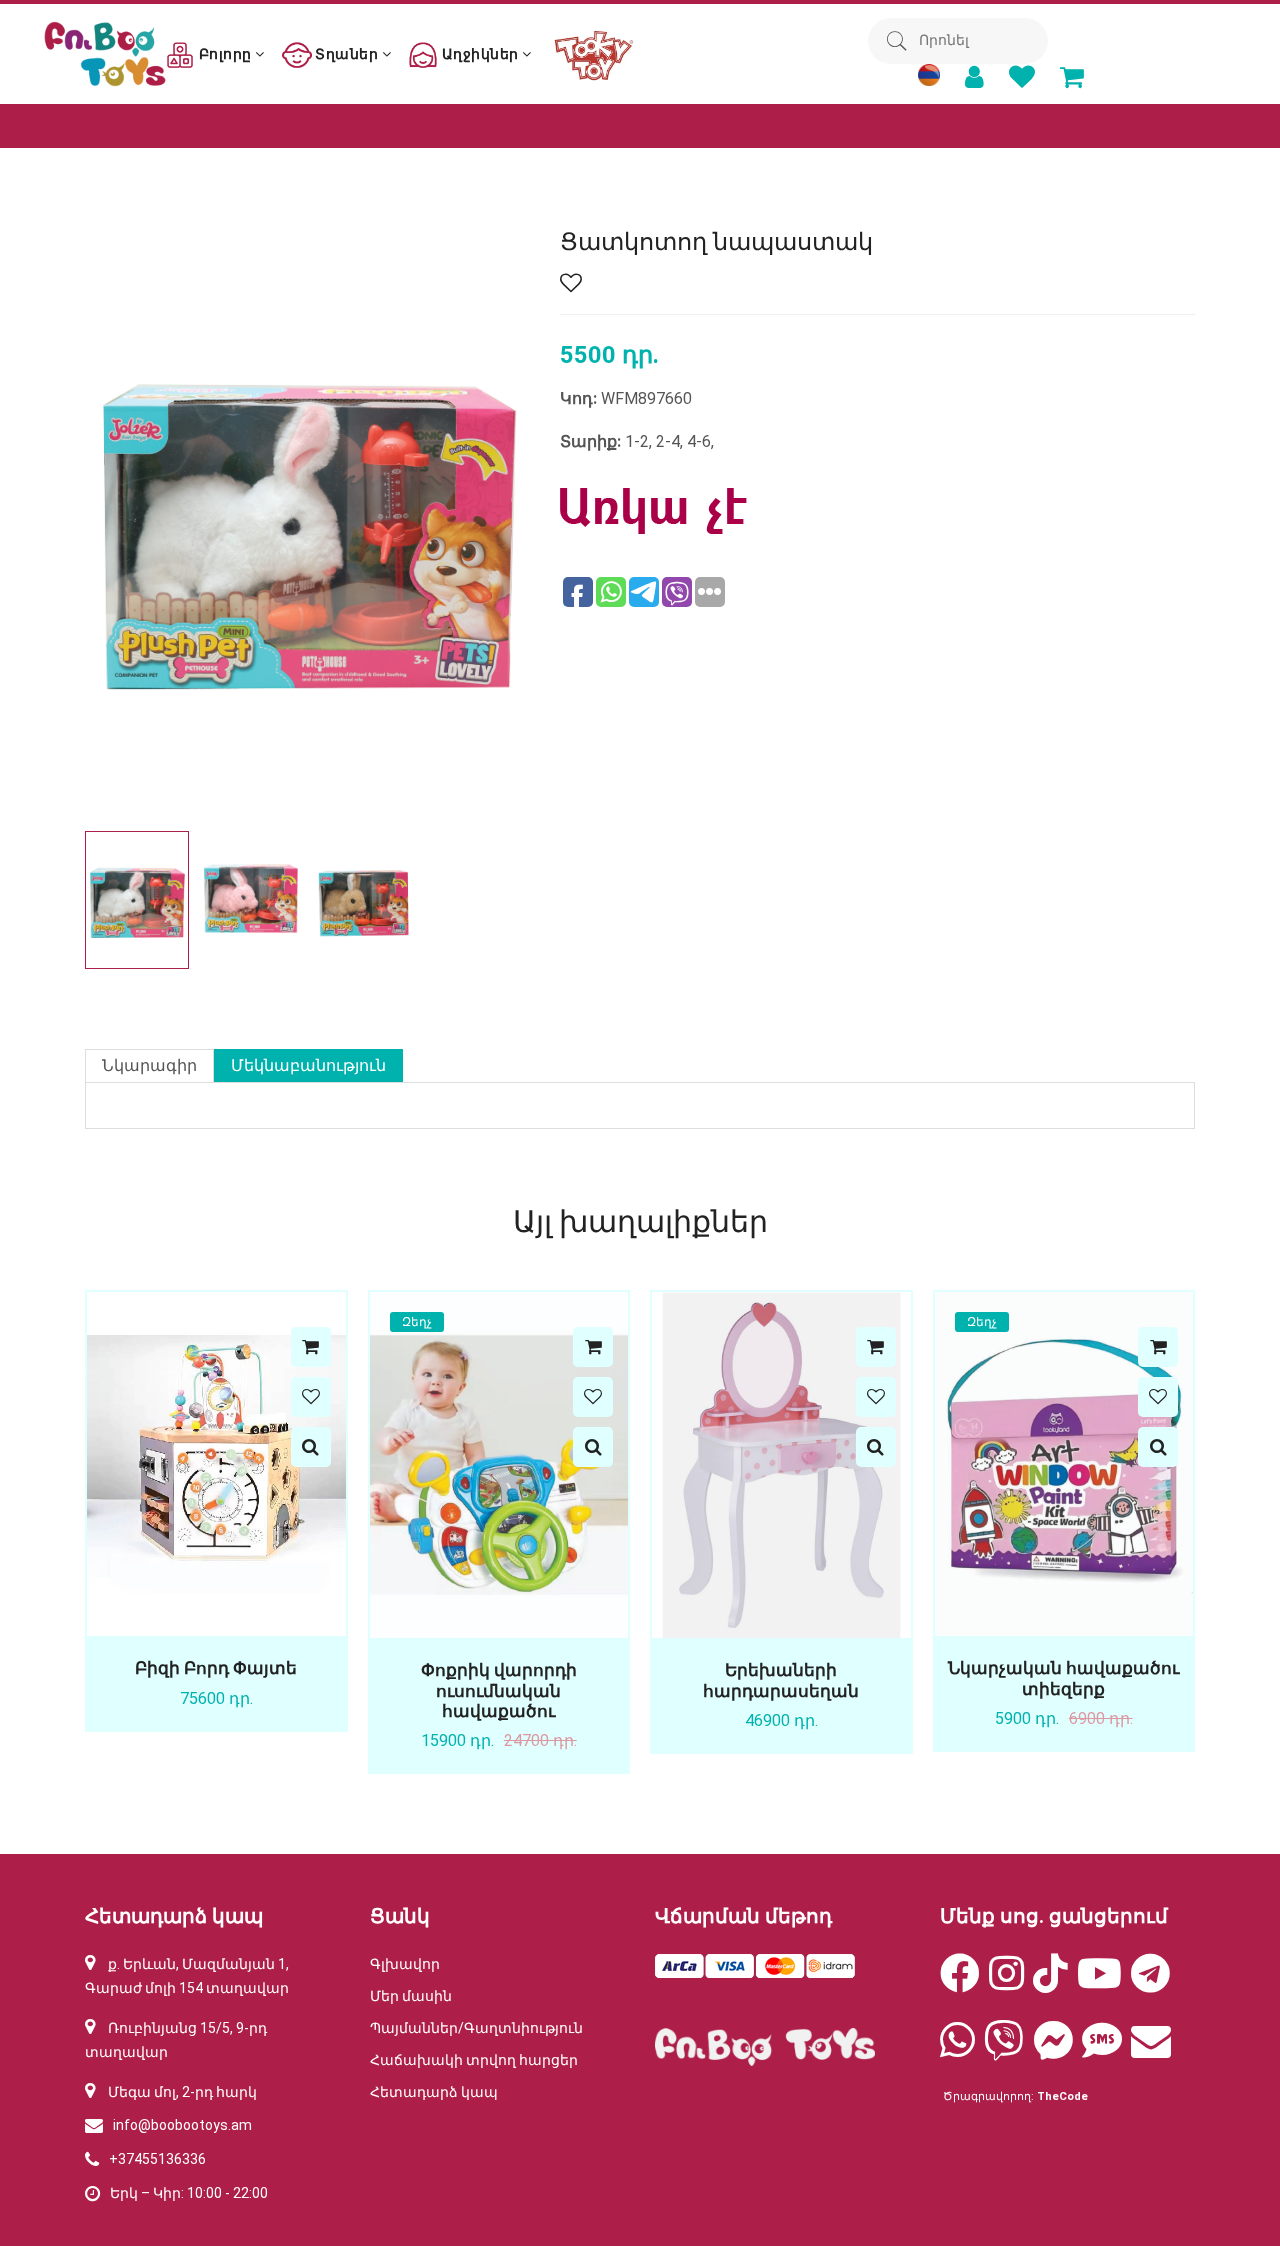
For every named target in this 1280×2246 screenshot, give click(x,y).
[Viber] (1004, 2050)
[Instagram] (1006, 1983)
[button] (506, 900)
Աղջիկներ (480, 54)
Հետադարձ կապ (434, 2092)
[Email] (1151, 2050)
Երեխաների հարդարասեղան (781, 1680)
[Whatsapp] (957, 2050)
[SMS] (1102, 2050)
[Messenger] (1053, 2050)
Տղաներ (347, 54)
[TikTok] (1050, 1983)
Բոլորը (225, 54)
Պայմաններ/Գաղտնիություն (476, 2028)
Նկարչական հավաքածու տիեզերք (1063, 1678)
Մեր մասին (411, 1996)
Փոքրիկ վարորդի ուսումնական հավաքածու (499, 1690)
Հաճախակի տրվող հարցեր (474, 2060)
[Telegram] (1150, 1983)
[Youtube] (1099, 1983)
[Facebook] (960, 1983)
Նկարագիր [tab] (149, 1065)
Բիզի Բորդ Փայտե (216, 1668)
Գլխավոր (405, 1964)
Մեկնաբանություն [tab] (308, 1065)
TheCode (1062, 2096)
